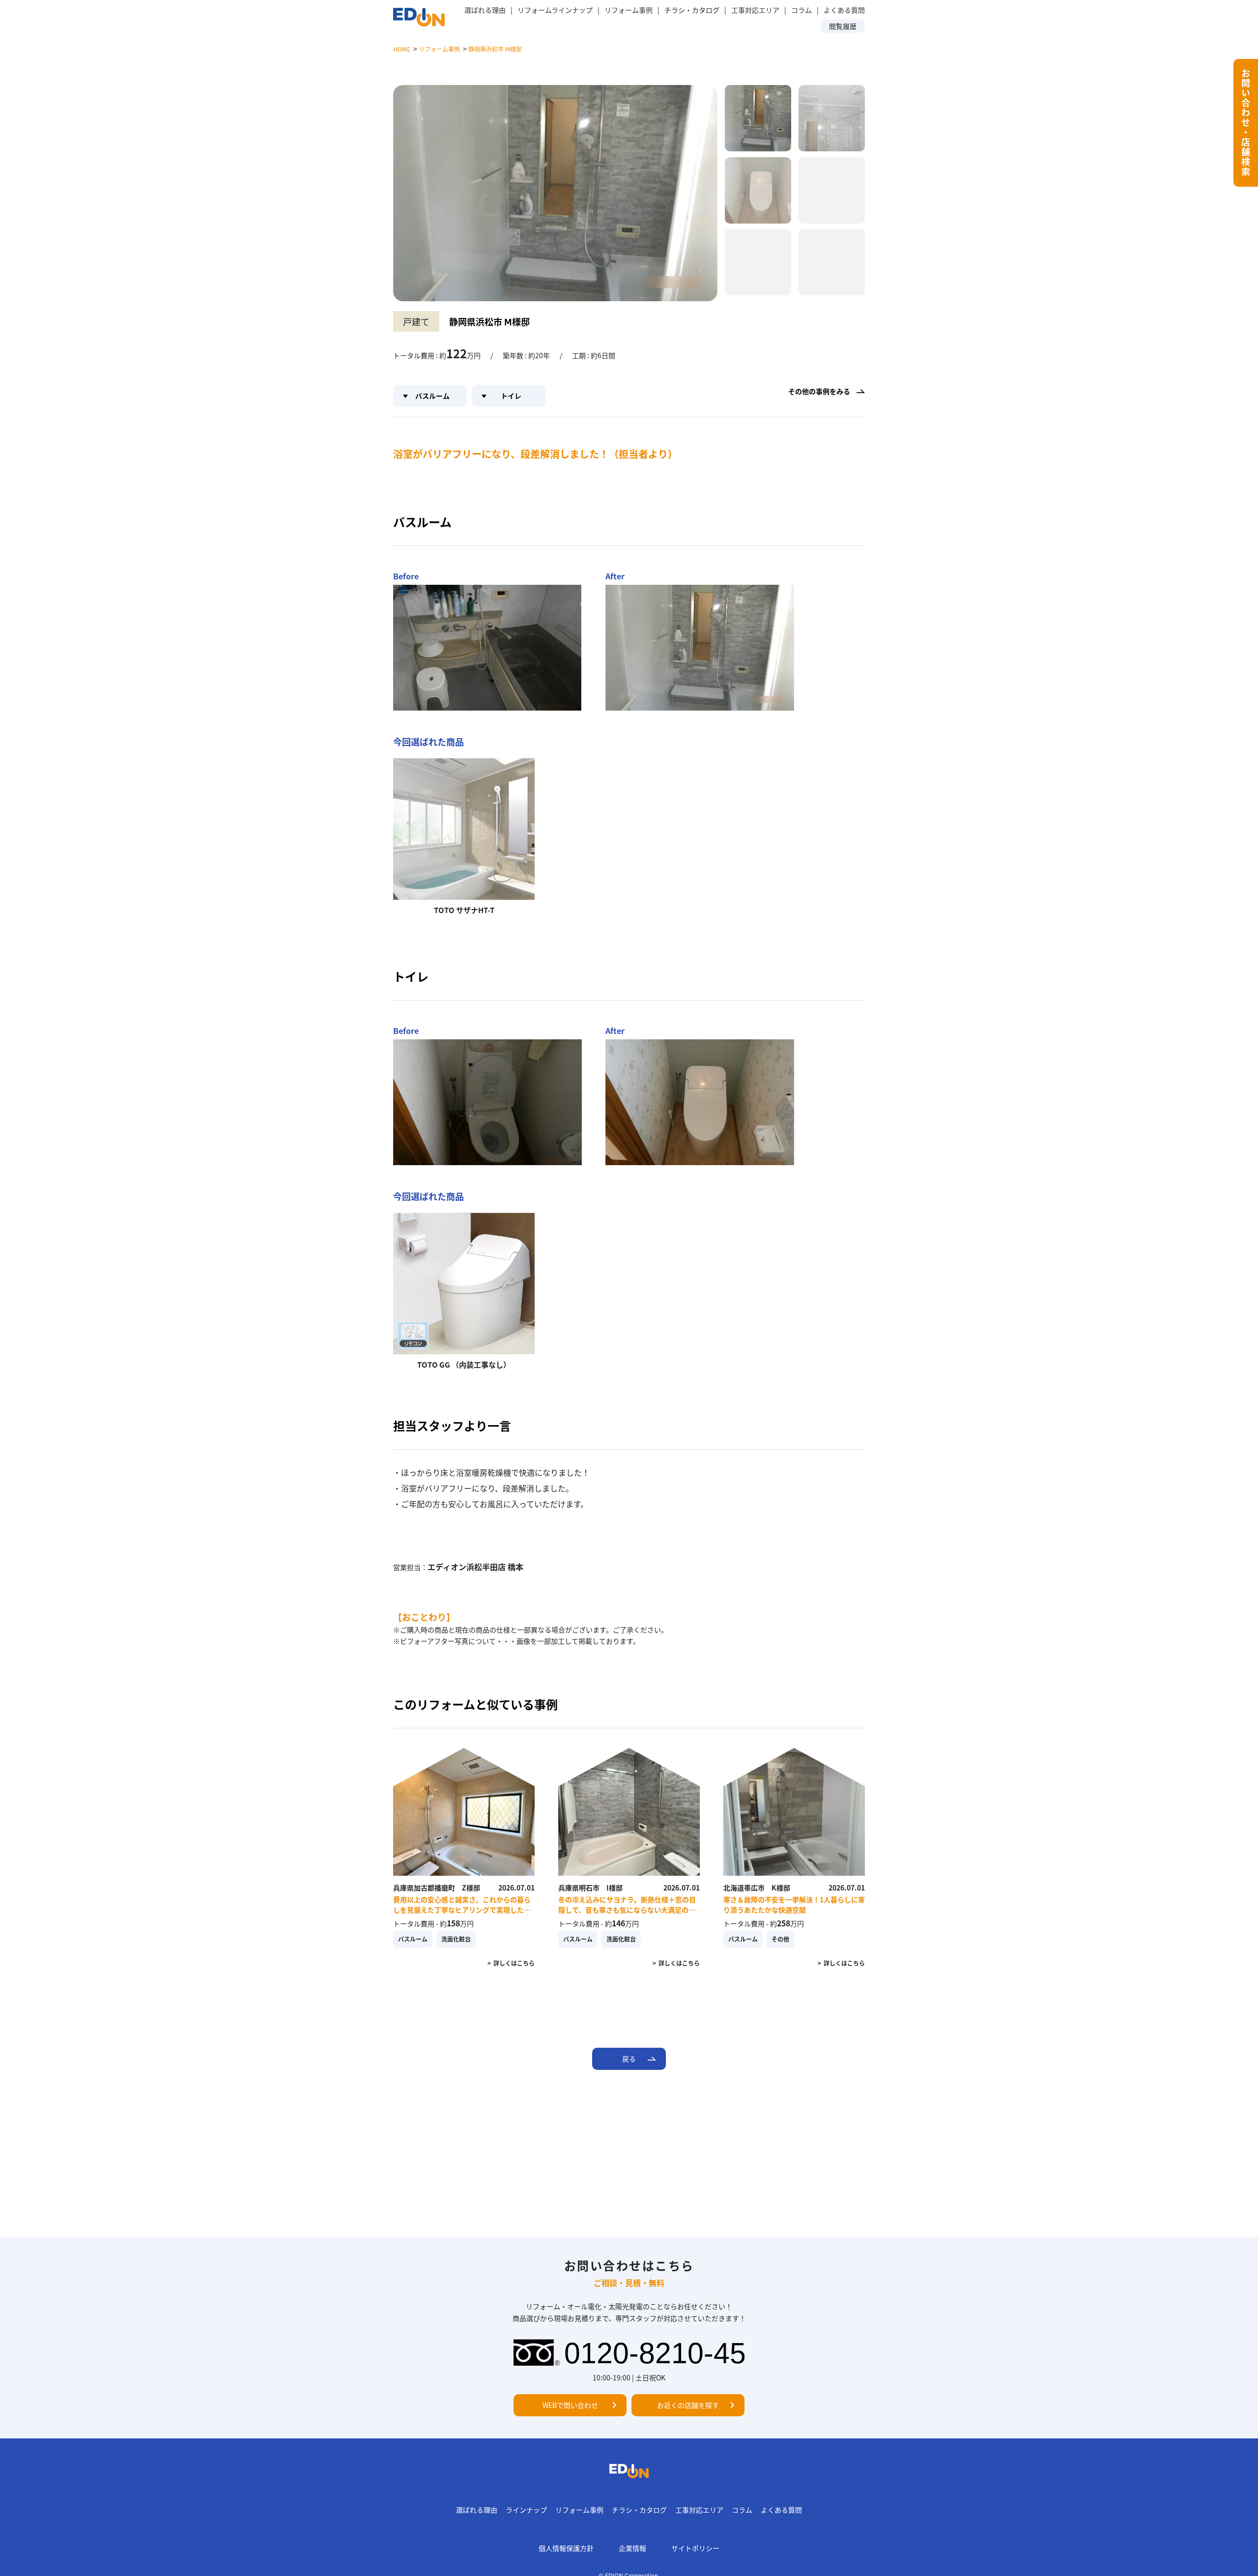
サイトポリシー (695, 2548)
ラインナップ (526, 2510)
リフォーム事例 (629, 10)
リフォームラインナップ (555, 10)
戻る (629, 2059)
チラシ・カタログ (639, 2510)
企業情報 (632, 2548)
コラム (801, 10)
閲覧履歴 (843, 26)
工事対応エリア (755, 10)
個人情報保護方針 (566, 2548)
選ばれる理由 (485, 10)
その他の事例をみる (819, 391)
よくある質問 (844, 10)
